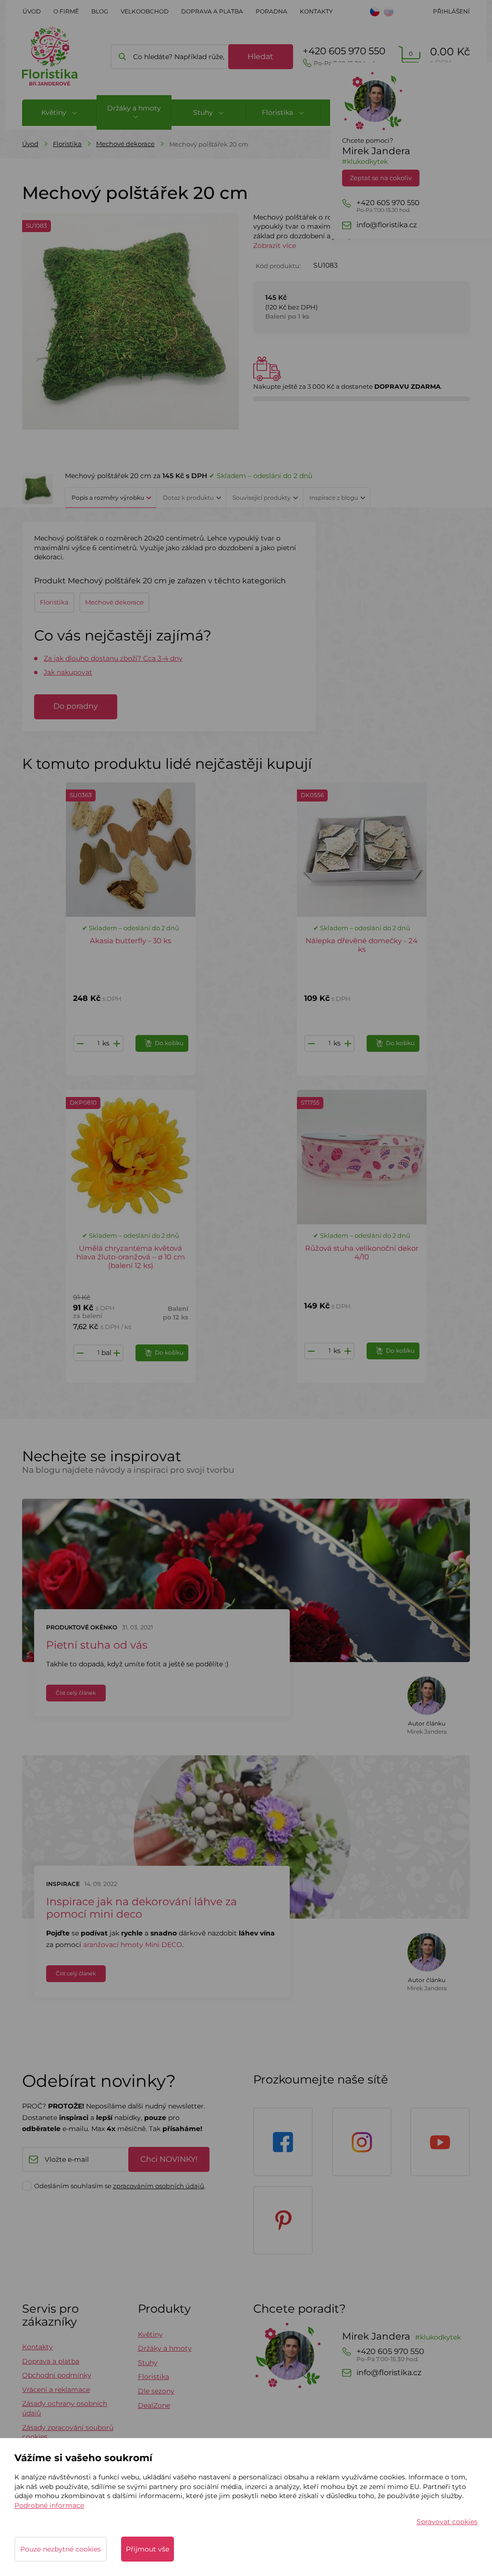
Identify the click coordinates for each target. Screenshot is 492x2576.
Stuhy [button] (204, 112)
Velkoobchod (145, 11)
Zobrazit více (275, 246)
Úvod (32, 11)
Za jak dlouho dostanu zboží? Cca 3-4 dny (113, 658)
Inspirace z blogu (334, 498)
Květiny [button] (55, 112)
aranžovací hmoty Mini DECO (133, 1945)
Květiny (150, 2334)
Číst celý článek (76, 1693)
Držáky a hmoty (165, 2348)
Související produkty (262, 498)
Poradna (271, 11)
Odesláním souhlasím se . (120, 2186)
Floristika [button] (278, 112)
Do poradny (76, 706)
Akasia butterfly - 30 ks (130, 941)
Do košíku (169, 1043)
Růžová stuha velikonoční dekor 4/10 (362, 1252)
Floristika (67, 144)
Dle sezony (156, 2391)
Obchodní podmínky (57, 2375)
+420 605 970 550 (344, 56)
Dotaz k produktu (188, 498)
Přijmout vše (148, 2549)
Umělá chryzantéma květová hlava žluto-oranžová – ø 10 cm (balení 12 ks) (131, 1257)
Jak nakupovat (68, 672)
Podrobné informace (49, 2505)
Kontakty (316, 11)
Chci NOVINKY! (169, 2159)
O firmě (66, 11)
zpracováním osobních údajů (159, 2186)
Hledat (260, 56)
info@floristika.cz (387, 225)
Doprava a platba (212, 11)
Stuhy (148, 2363)
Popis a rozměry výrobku (108, 498)
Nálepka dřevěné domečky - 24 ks (362, 945)
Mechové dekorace (125, 144)
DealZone (154, 2405)
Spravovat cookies (447, 2522)
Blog (100, 11)
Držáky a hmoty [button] (134, 108)
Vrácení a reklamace (56, 2390)
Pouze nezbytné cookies (61, 2549)
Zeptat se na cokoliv (381, 178)
